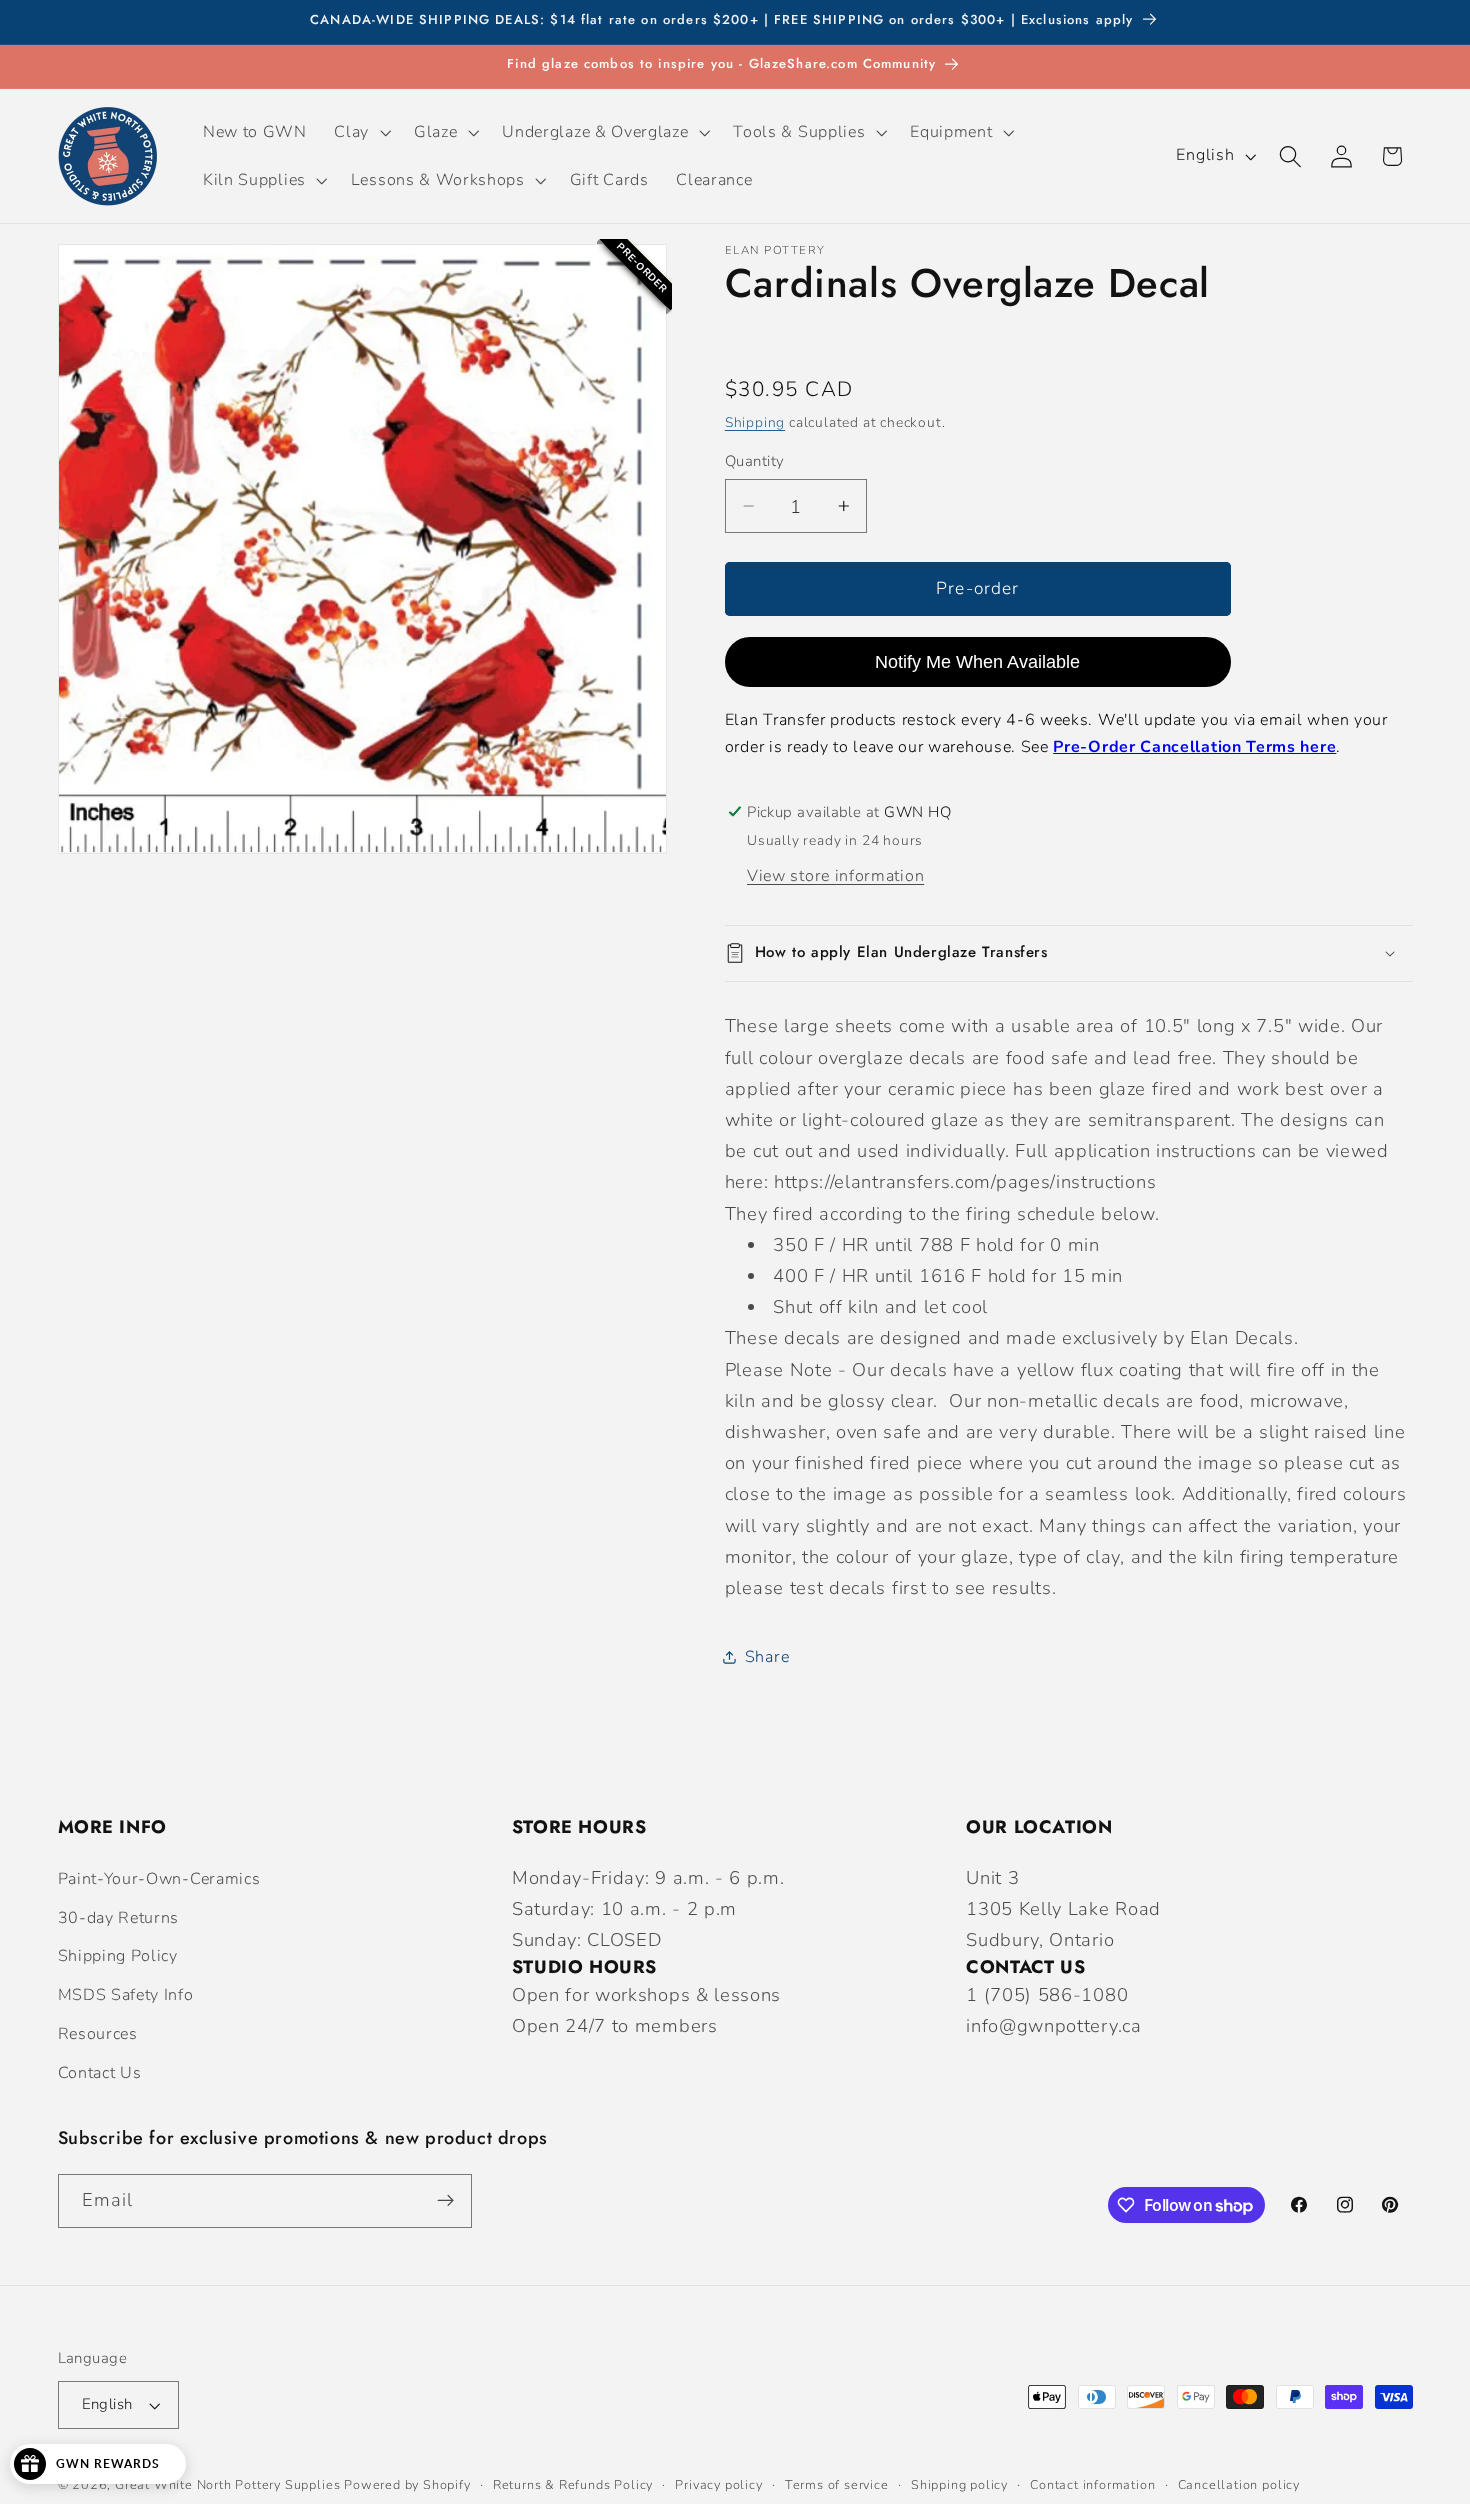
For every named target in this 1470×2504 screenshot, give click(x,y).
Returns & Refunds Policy (573, 2484)
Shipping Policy (118, 1956)
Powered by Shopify (407, 2484)
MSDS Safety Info (126, 1995)
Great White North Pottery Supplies (227, 2484)
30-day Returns (119, 1918)
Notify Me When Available (977, 661)
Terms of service (837, 2484)
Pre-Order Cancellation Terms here (1194, 747)
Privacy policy (718, 2484)
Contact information (1092, 2484)
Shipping (755, 421)
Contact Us (100, 2073)
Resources (98, 2034)
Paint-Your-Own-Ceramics (159, 1879)
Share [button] (767, 1656)
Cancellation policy (1239, 2484)
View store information (835, 876)
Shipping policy (959, 2484)
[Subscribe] (445, 2201)
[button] (361, 132)
